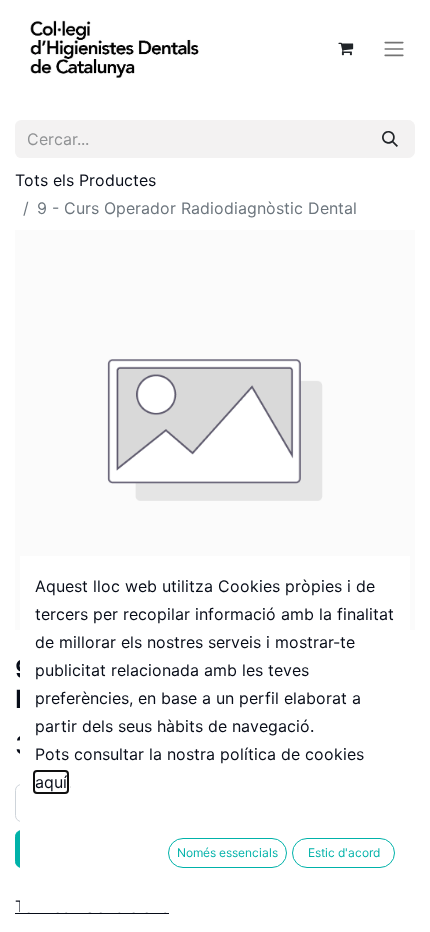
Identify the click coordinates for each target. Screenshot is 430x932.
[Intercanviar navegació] (394, 48)
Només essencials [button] (227, 852)
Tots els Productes (85, 180)
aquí (51, 782)
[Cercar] (390, 139)
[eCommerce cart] (345, 48)
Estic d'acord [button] (344, 852)
